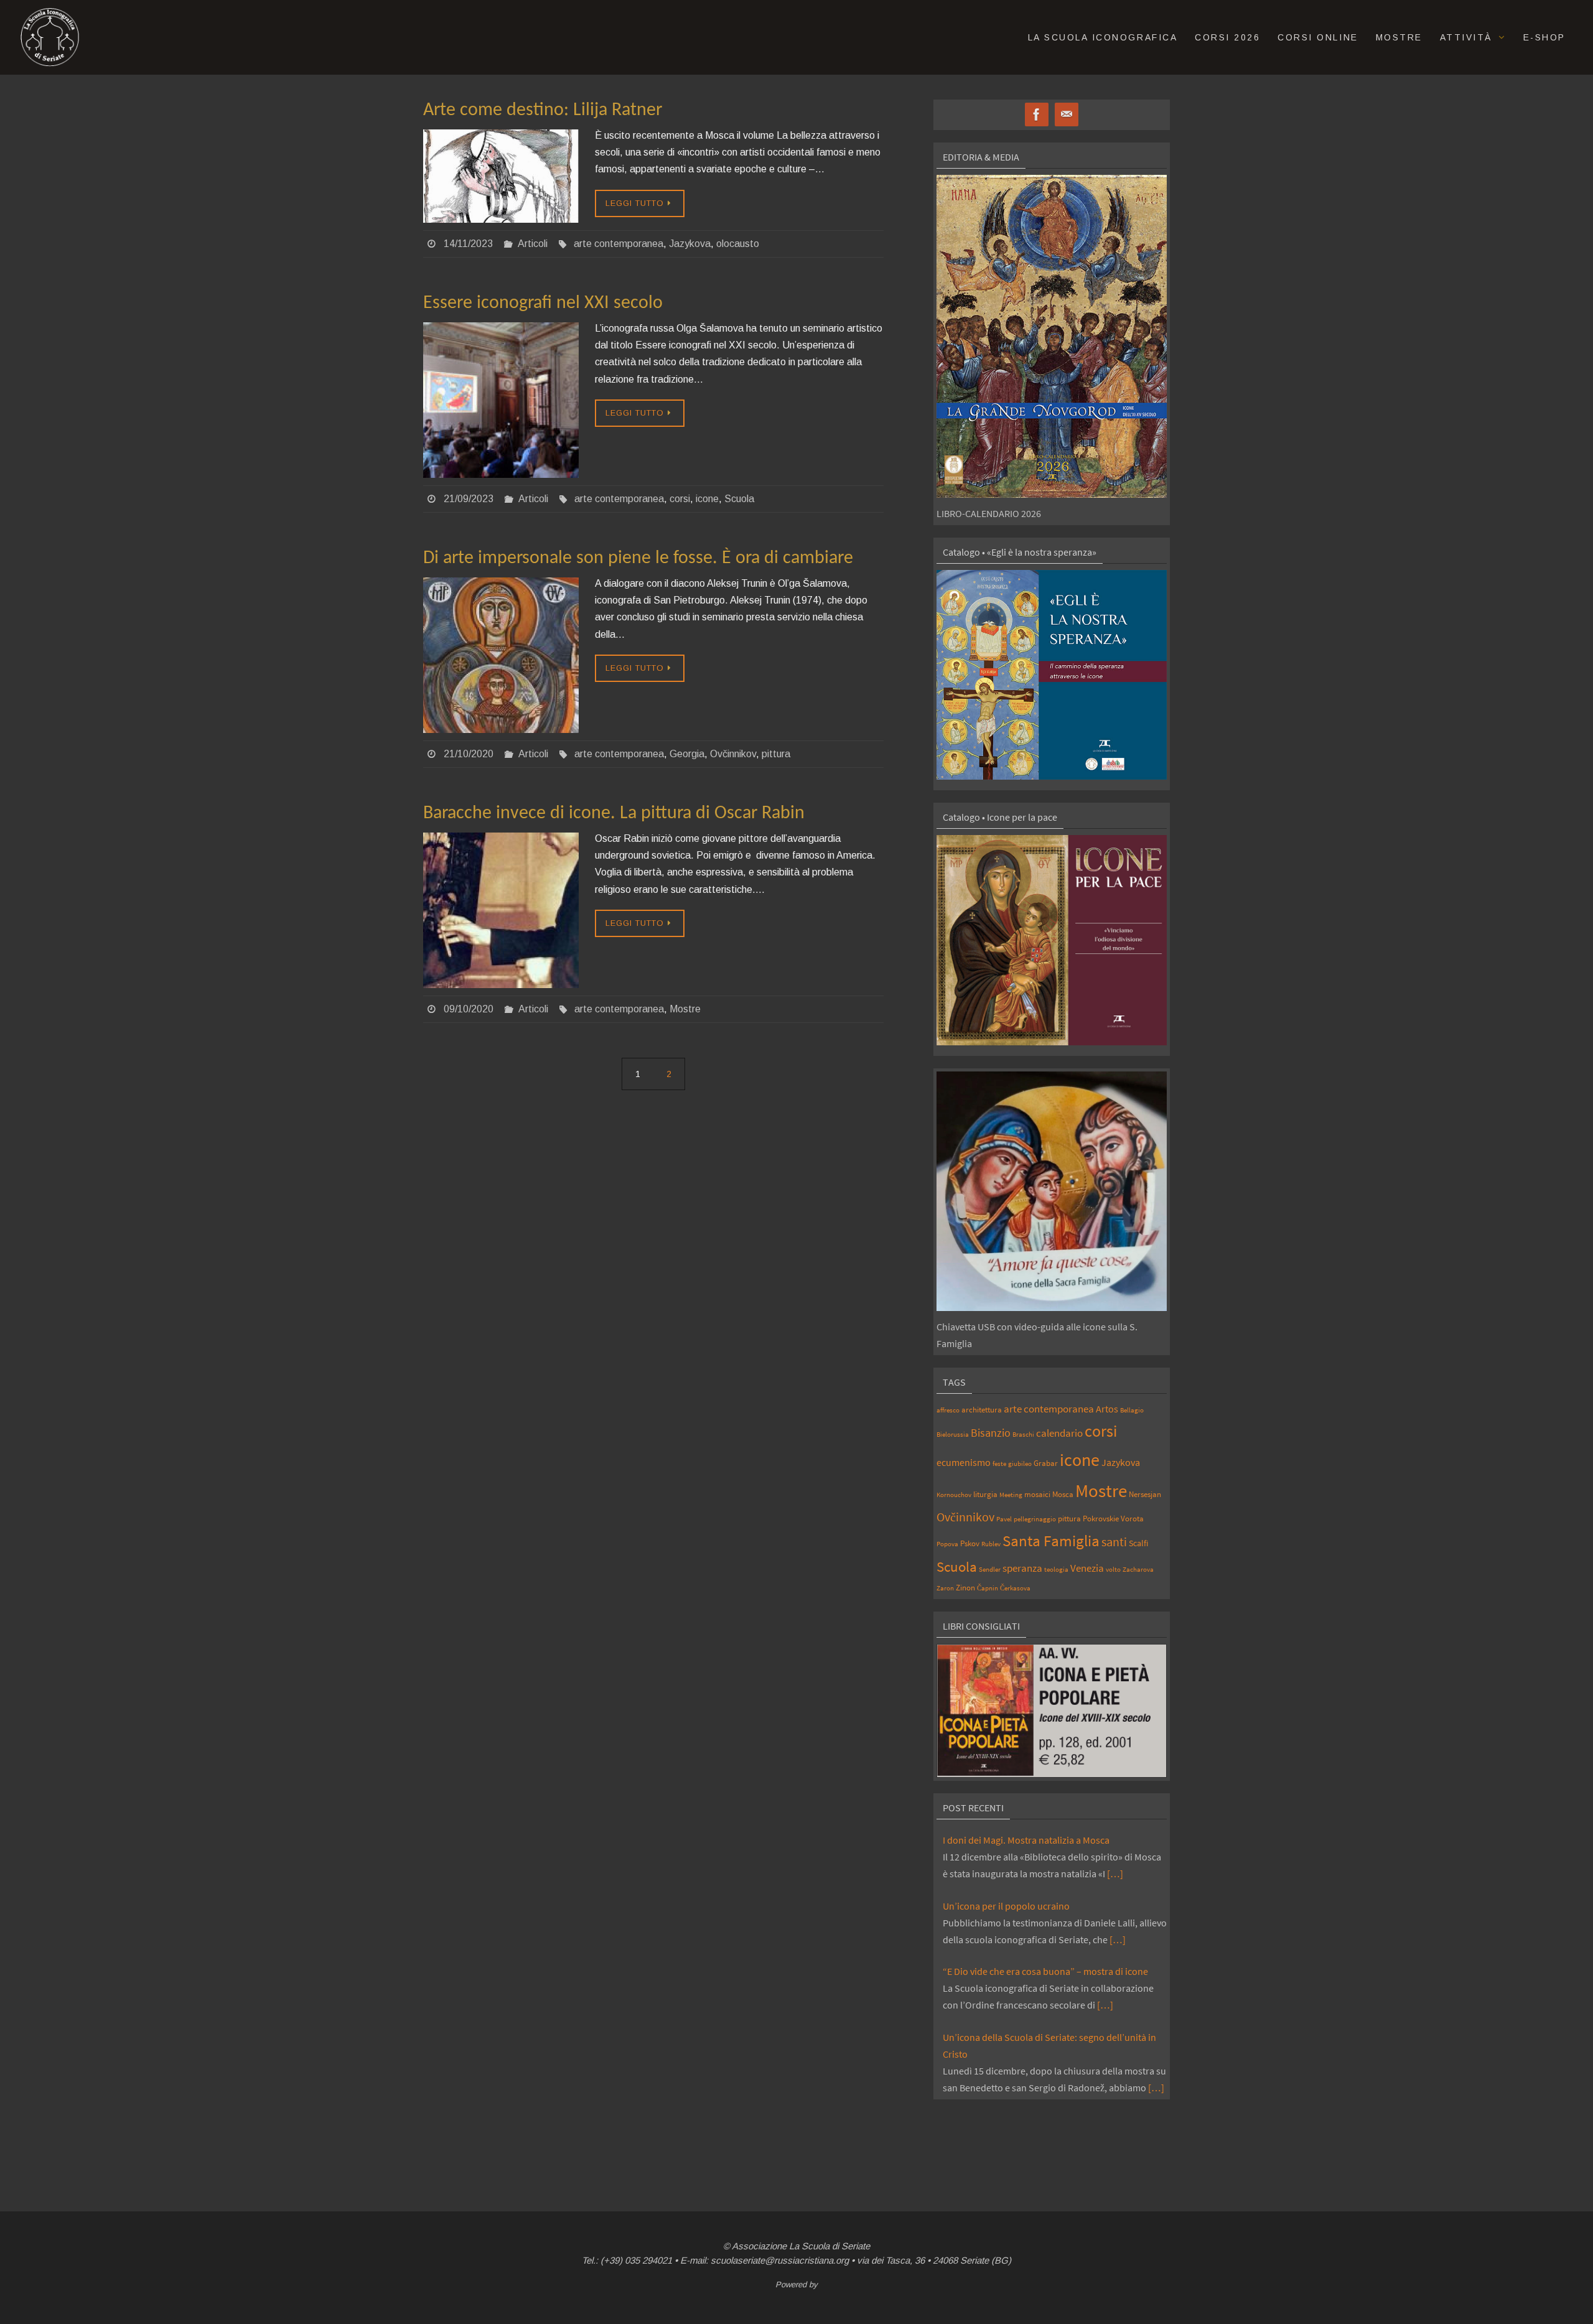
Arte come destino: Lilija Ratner (543, 110)
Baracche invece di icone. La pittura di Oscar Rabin (614, 814)
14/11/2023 (468, 244)
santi (1114, 1542)
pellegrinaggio (1035, 1519)
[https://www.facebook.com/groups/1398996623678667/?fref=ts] (1037, 115)
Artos (1107, 1409)
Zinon (965, 1587)
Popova (947, 1544)
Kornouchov (954, 1495)
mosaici (1037, 1494)
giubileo (1020, 1464)
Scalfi (1138, 1543)
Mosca (1063, 1494)
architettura (982, 1409)
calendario (1059, 1433)
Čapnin (988, 1588)
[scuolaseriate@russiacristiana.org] (1067, 115)
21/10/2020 (469, 754)
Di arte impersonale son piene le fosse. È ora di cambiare (638, 558)
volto (1113, 1570)
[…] (1115, 1874)
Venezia (1087, 1568)
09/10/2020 (469, 1009)
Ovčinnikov (733, 754)
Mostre (685, 1009)
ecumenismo (964, 1462)
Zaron (945, 1588)
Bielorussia (953, 1435)
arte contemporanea (619, 244)
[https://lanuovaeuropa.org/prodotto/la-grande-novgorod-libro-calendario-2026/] (1052, 336)
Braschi (1023, 1435)
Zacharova (1138, 1570)
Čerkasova (1015, 1588)
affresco (948, 1410)
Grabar (1046, 1463)
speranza (1022, 1568)
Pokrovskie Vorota (1113, 1518)
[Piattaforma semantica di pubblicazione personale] (796, 2313)
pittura (776, 754)
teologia (1056, 1570)
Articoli (533, 244)
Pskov (970, 1543)
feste (999, 1464)
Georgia (687, 754)
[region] (1052, 1711)
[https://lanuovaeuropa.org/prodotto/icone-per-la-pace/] (1052, 940)
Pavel (1004, 1519)
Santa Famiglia (1051, 1541)
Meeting (1011, 1495)
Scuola (739, 499)
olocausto (738, 244)
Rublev (991, 1544)
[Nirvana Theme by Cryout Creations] (796, 2298)
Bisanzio (991, 1433)
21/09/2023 (469, 499)
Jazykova (690, 244)
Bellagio (1132, 1410)
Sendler (990, 1570)
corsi (680, 499)
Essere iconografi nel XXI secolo (543, 303)
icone (707, 499)
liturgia (985, 1494)
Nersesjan (1145, 1494)
